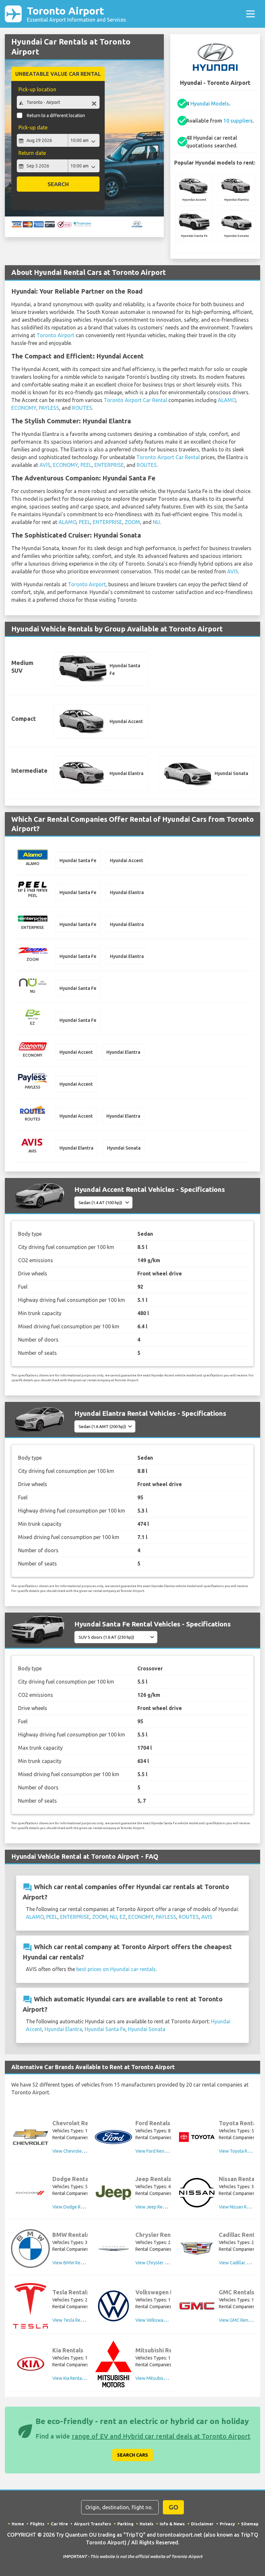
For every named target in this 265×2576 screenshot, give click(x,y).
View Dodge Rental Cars (77, 2207)
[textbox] (58, 102)
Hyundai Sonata (147, 2029)
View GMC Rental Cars (241, 2320)
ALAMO (227, 400)
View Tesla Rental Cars (75, 2320)
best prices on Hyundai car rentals (116, 1969)
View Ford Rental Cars (157, 2151)
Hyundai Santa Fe (105, 2029)
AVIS (45, 465)
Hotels (147, 2524)
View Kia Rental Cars (73, 2378)
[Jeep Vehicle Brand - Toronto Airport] (113, 2193)
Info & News (172, 2524)
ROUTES (82, 408)
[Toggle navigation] (250, 14)
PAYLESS (49, 408)
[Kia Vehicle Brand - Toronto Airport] (30, 2364)
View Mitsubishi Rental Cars (163, 2378)
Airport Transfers (93, 2524)
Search (58, 184)
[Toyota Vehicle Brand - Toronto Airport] (197, 2137)
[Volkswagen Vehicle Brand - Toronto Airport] (113, 2306)
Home (18, 2524)
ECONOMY (24, 408)
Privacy (227, 2524)
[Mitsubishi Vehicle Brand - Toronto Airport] (113, 2364)
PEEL (86, 465)
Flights (37, 2524)
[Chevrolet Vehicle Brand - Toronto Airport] (30, 2137)
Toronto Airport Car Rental (135, 400)
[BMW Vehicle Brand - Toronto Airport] (30, 2249)
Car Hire (59, 2524)
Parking (125, 2524)
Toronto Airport (76, 14)
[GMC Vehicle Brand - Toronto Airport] (197, 2306)
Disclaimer (202, 2524)
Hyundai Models (210, 104)
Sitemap (250, 2524)
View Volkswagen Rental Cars (165, 2320)
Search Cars (132, 2455)
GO (174, 2507)
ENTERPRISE (109, 465)
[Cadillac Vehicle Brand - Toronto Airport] (197, 2249)
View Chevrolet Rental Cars (80, 2151)
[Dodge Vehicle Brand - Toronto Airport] (30, 2193)
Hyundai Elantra (63, 2029)
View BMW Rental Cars (75, 2263)
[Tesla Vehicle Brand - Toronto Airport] (30, 2306)
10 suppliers (238, 121)
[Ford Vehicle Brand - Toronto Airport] (113, 2137)
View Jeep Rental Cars (158, 2207)
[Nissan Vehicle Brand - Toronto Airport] (197, 2193)
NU (156, 522)
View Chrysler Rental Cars (161, 2263)
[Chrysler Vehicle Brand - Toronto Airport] (113, 2249)
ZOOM (132, 522)
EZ (123, 1917)
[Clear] (94, 103)
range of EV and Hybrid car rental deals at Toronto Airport (161, 2436)
